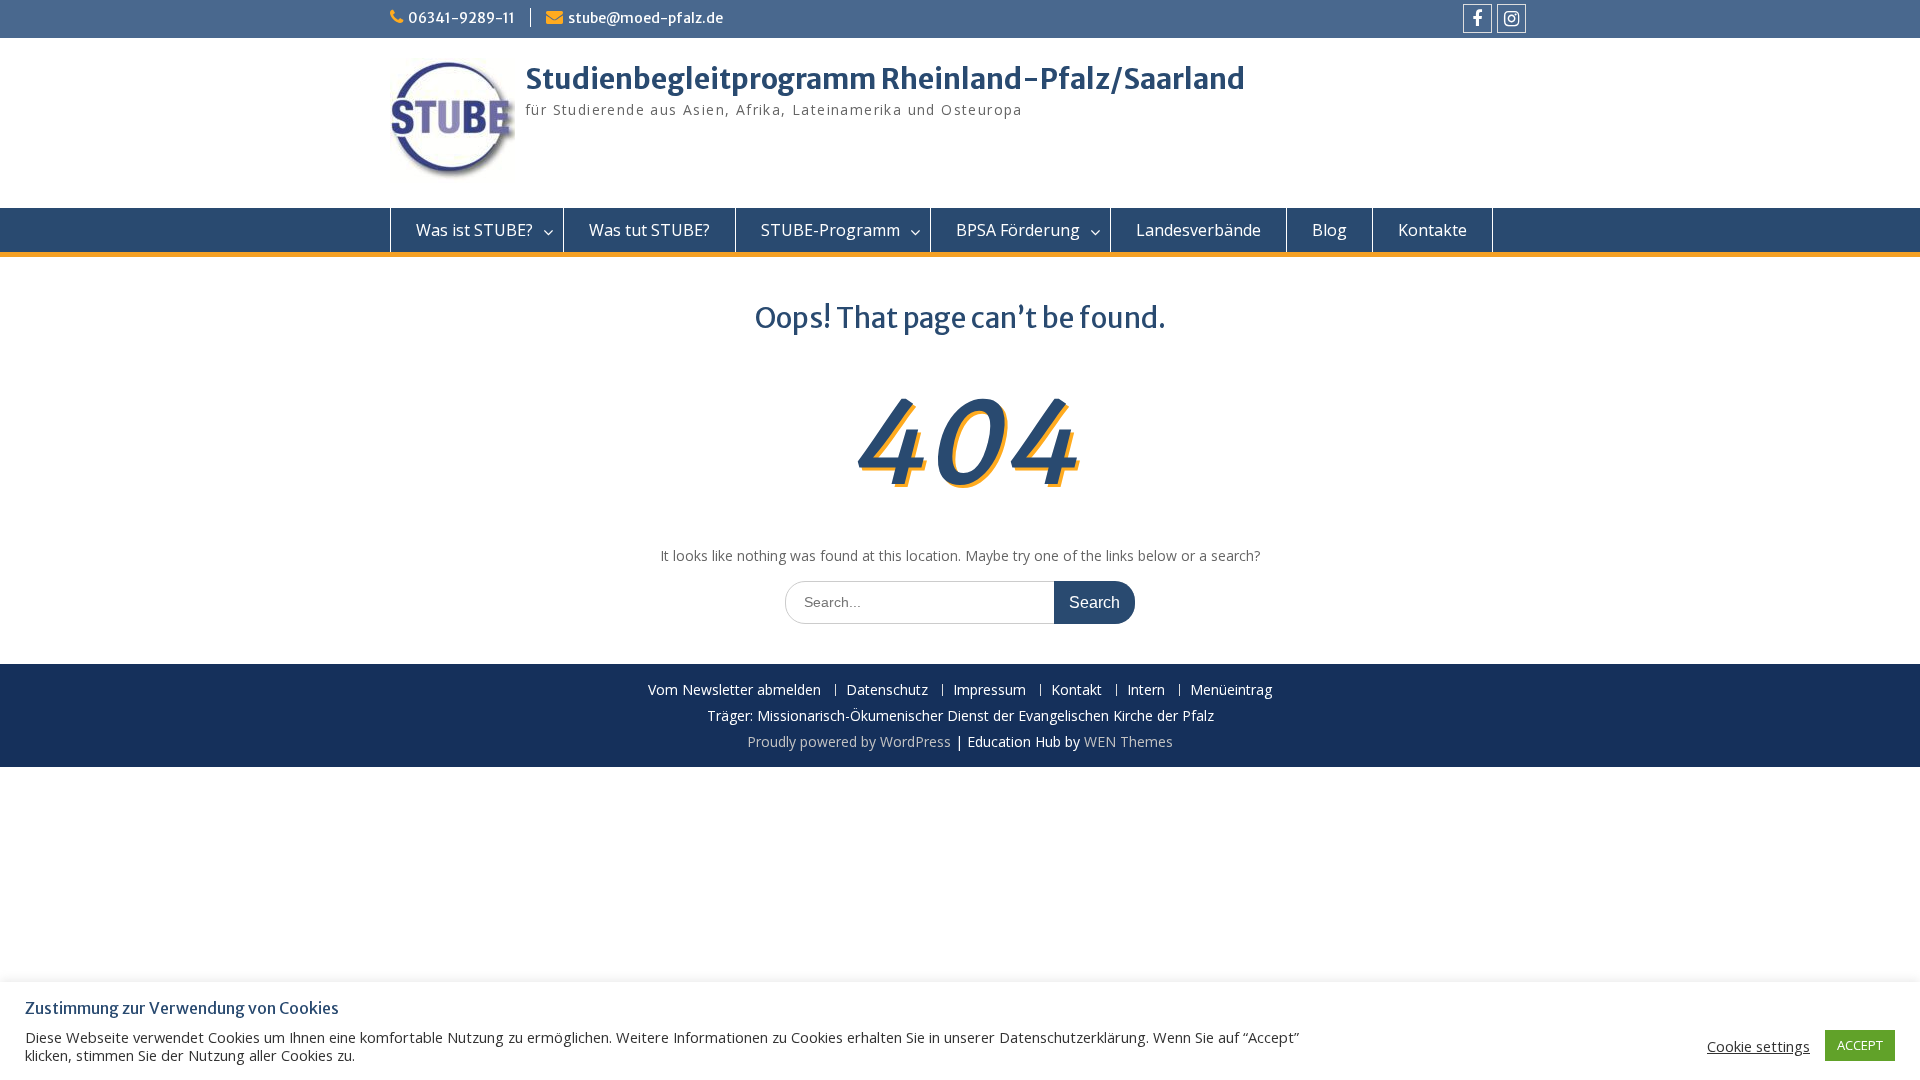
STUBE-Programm (830, 230)
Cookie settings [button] (1758, 1046)
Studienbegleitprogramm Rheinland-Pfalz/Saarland (885, 79)
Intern (1146, 690)
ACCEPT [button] (1860, 1045)
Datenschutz (887, 690)
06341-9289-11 (461, 18)
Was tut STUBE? (649, 230)
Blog (1329, 230)
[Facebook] (1477, 18)
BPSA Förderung (1018, 230)
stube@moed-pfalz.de (645, 18)
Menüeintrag (1231, 690)
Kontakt (1076, 690)
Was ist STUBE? (474, 230)
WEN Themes (1128, 741)
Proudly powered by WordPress (849, 741)
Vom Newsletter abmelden (734, 690)
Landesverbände (1198, 230)
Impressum (989, 690)
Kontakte (1432, 230)
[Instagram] (1511, 18)
